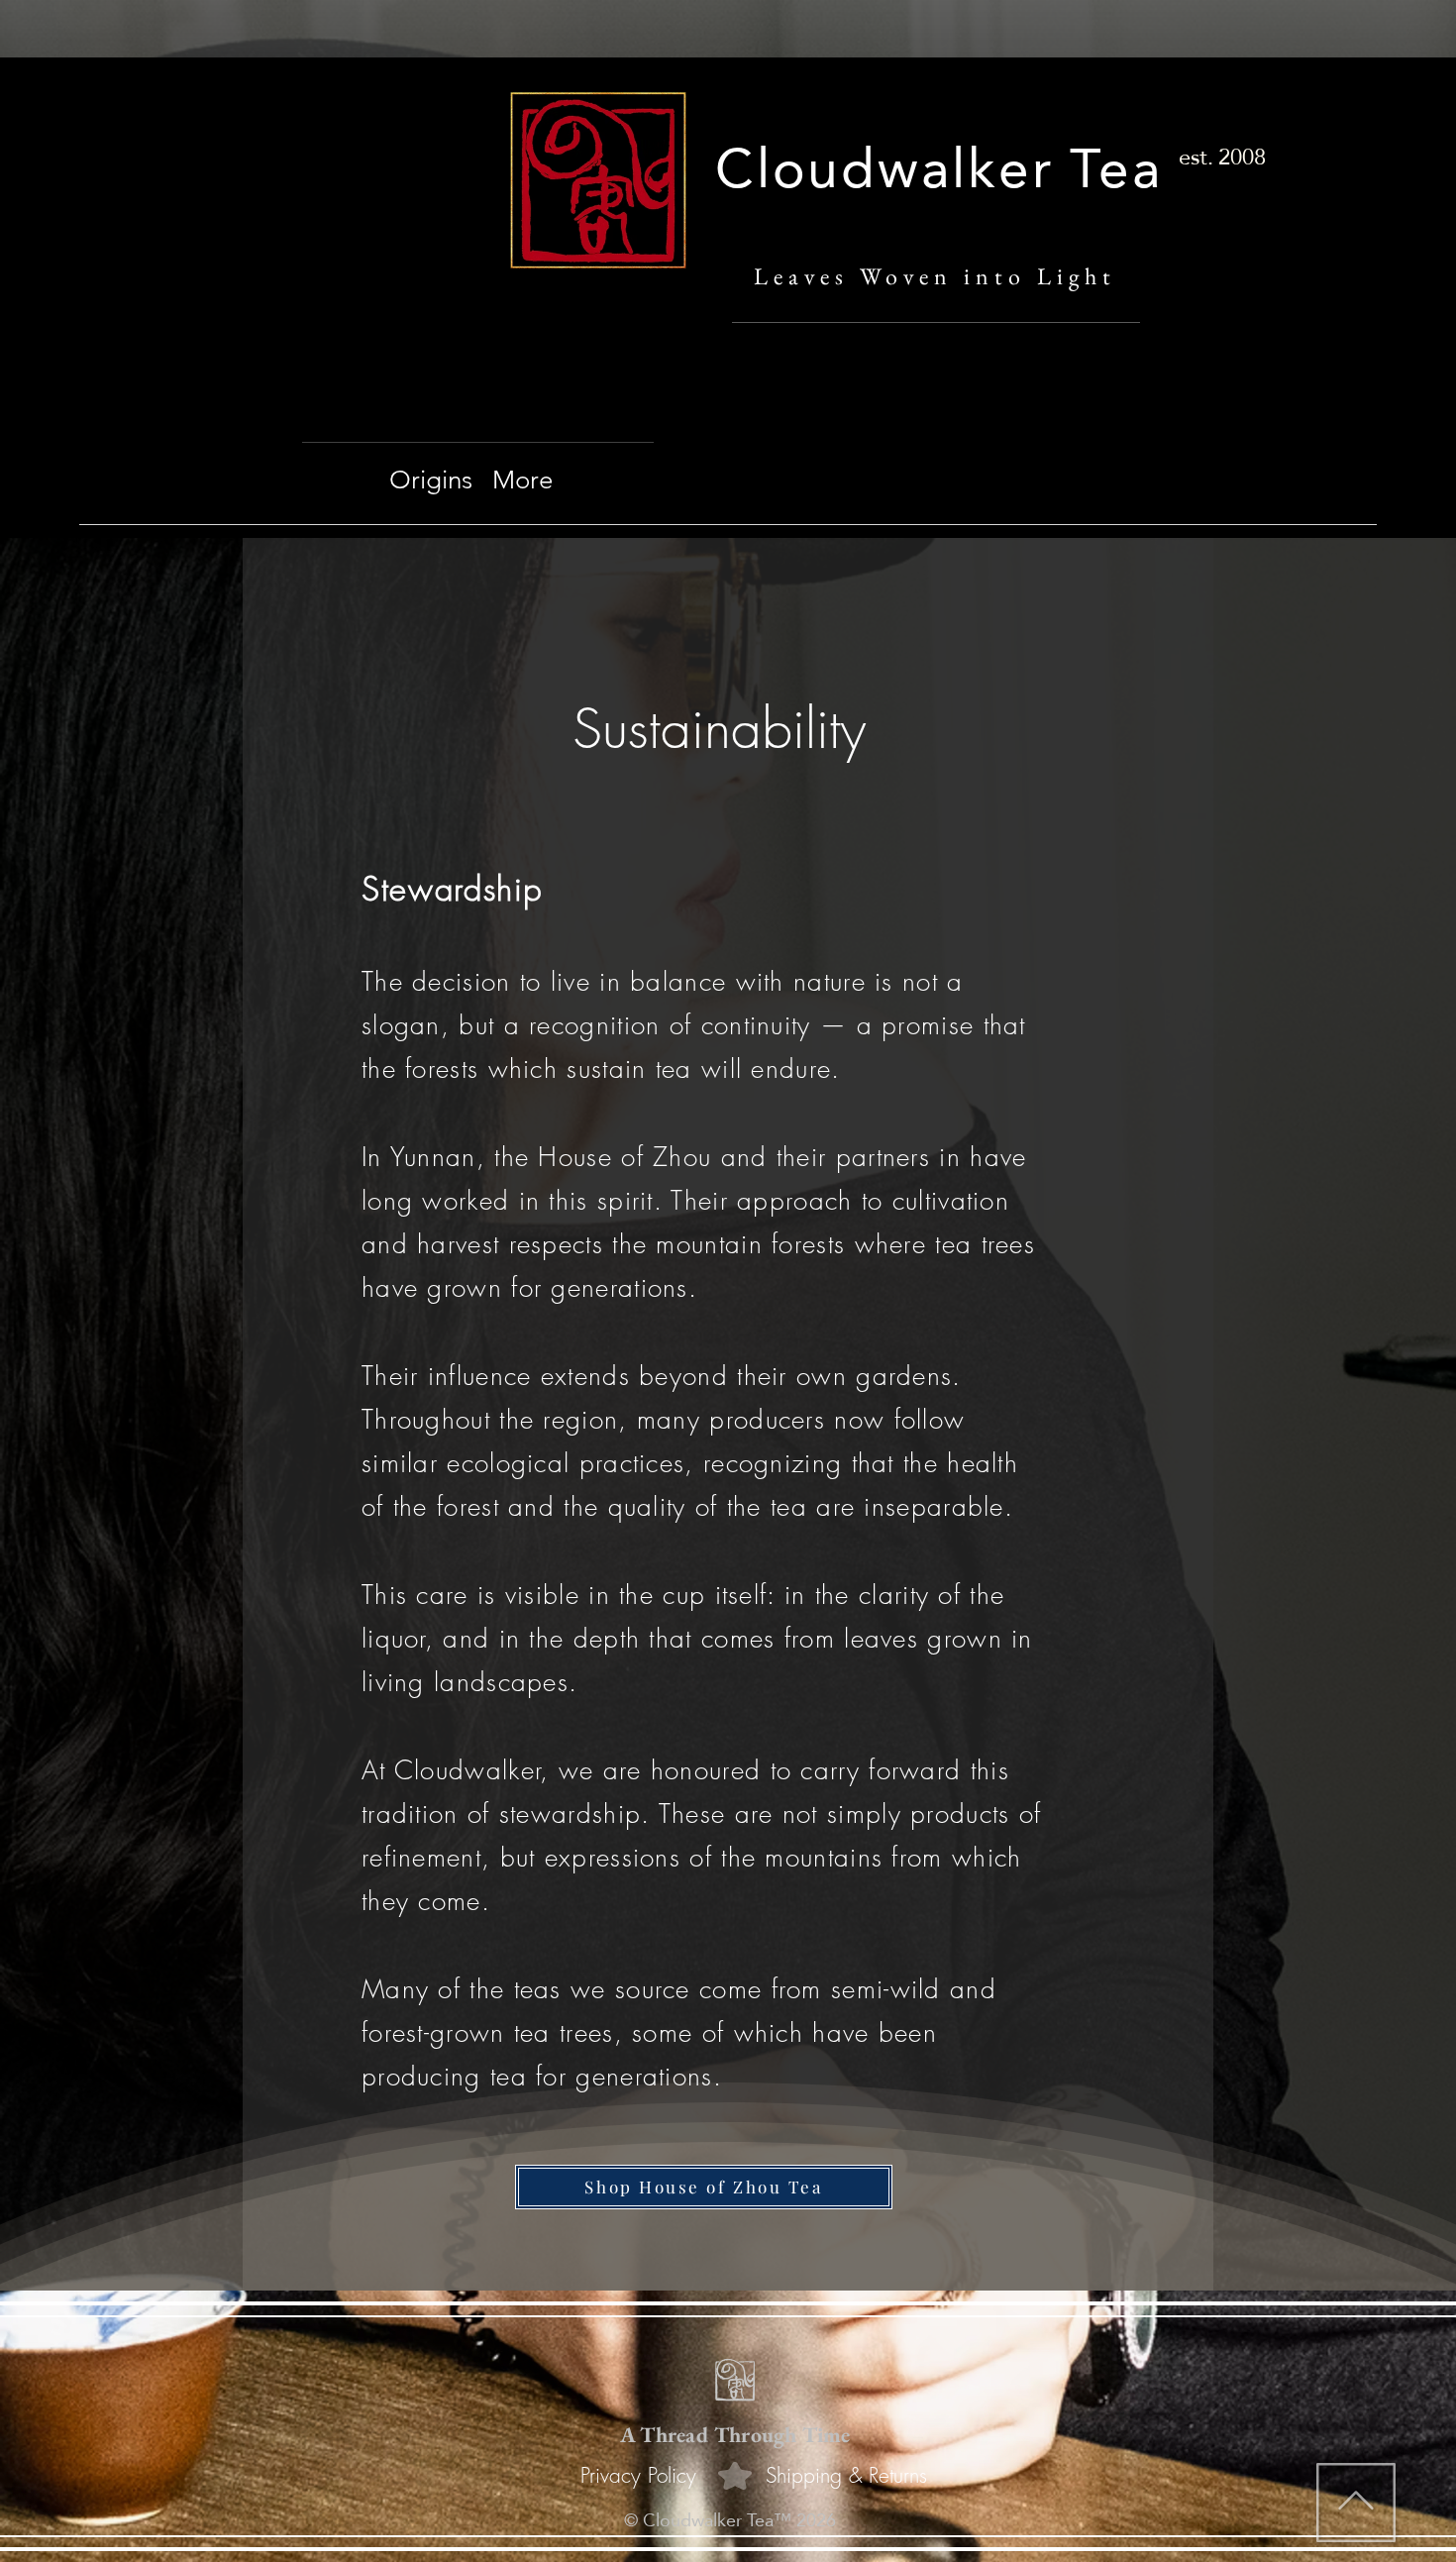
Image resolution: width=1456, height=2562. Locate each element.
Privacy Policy (638, 2475)
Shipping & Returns (846, 2475)
